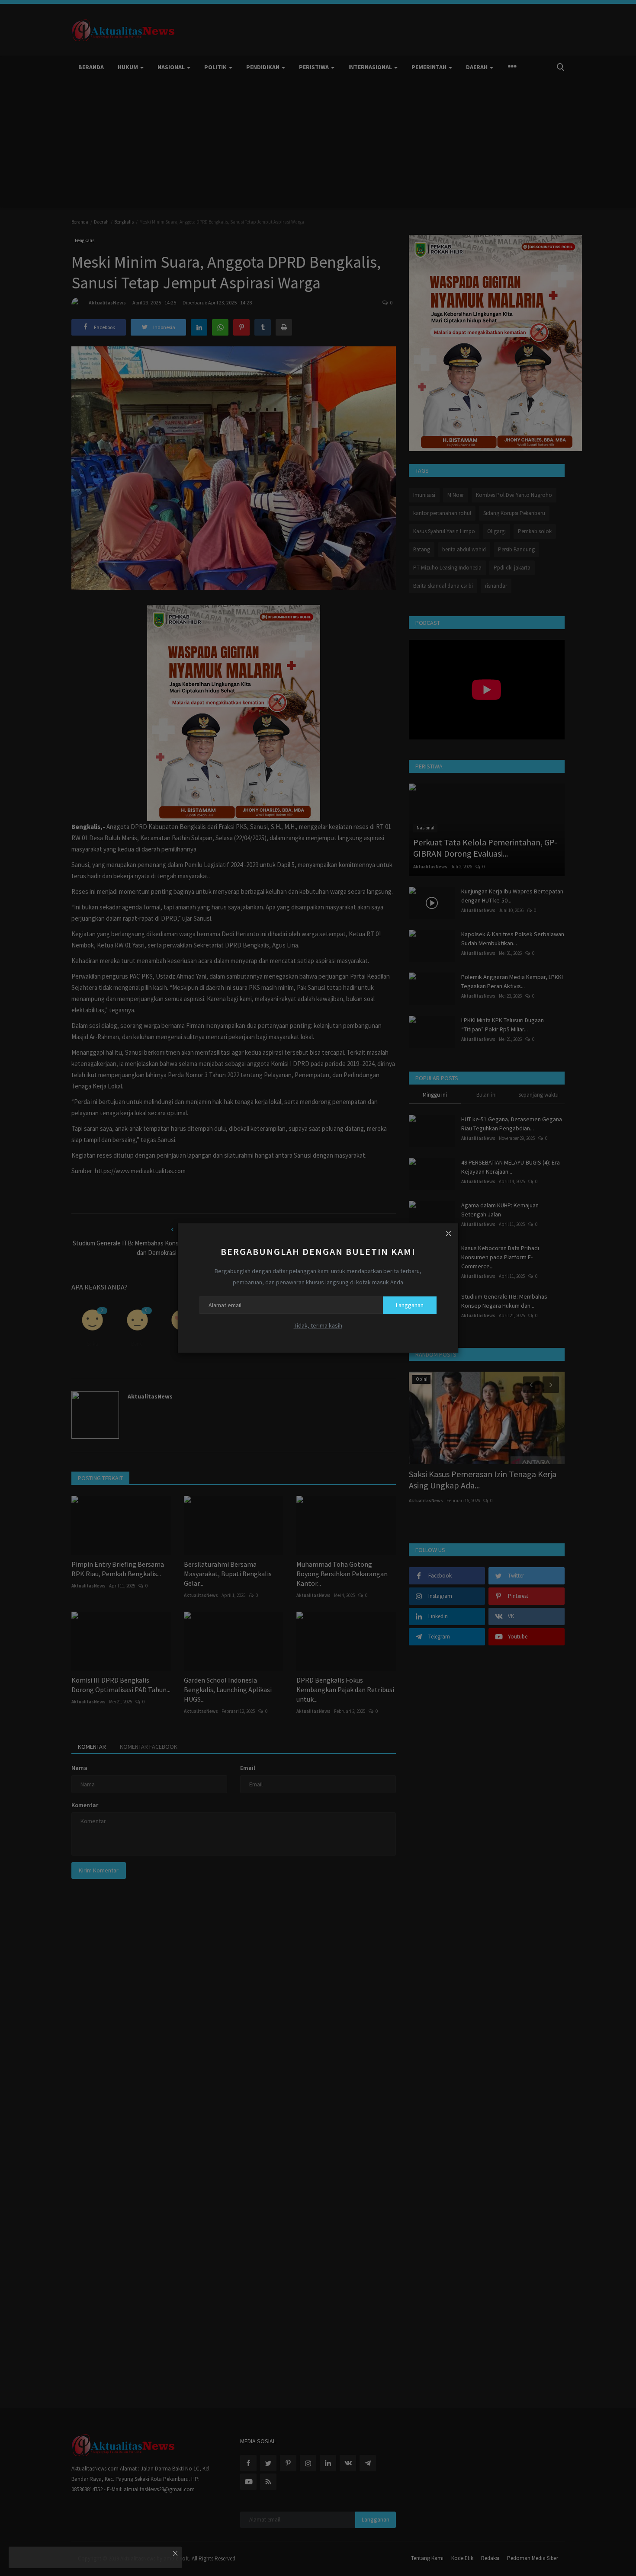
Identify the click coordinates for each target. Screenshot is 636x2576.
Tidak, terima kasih (318, 1325)
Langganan (410, 1305)
